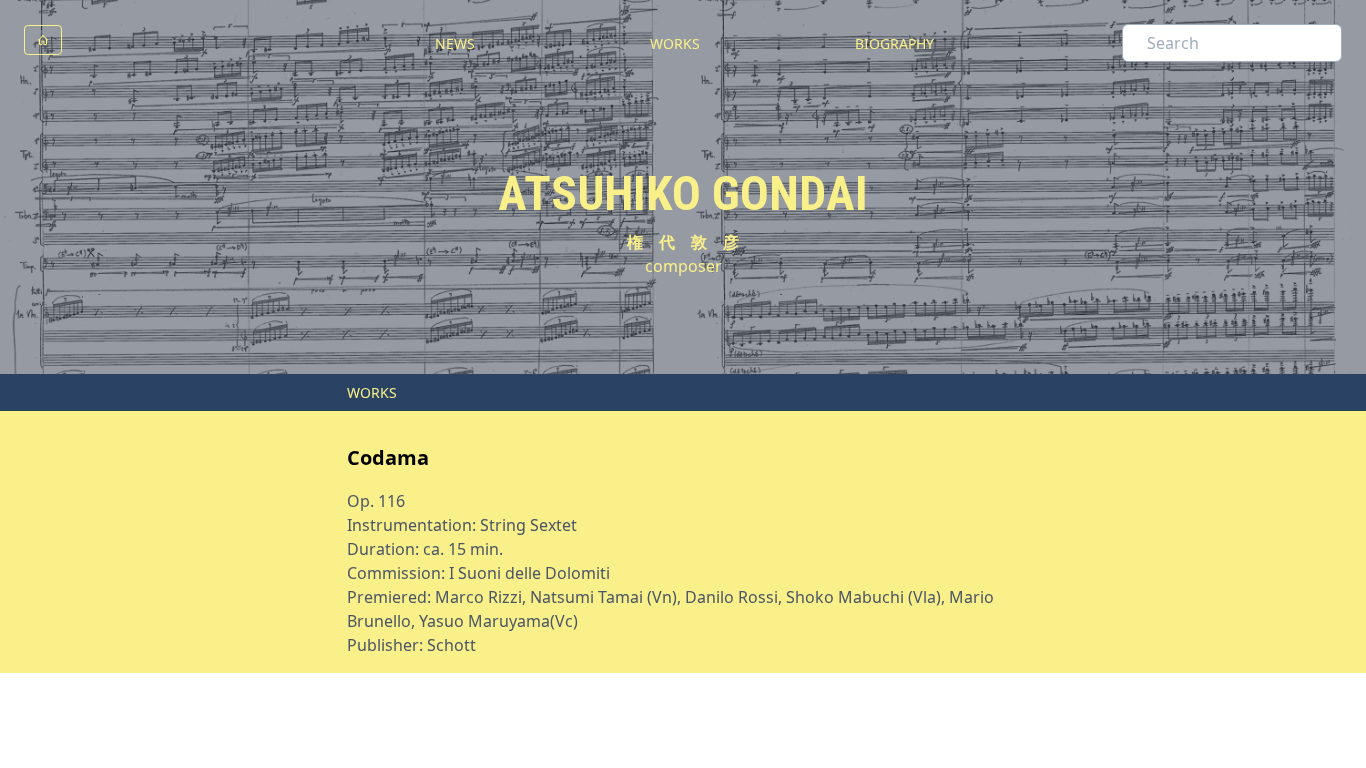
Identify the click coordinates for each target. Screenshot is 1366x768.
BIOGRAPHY (894, 43)
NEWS (455, 43)
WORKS (675, 43)
